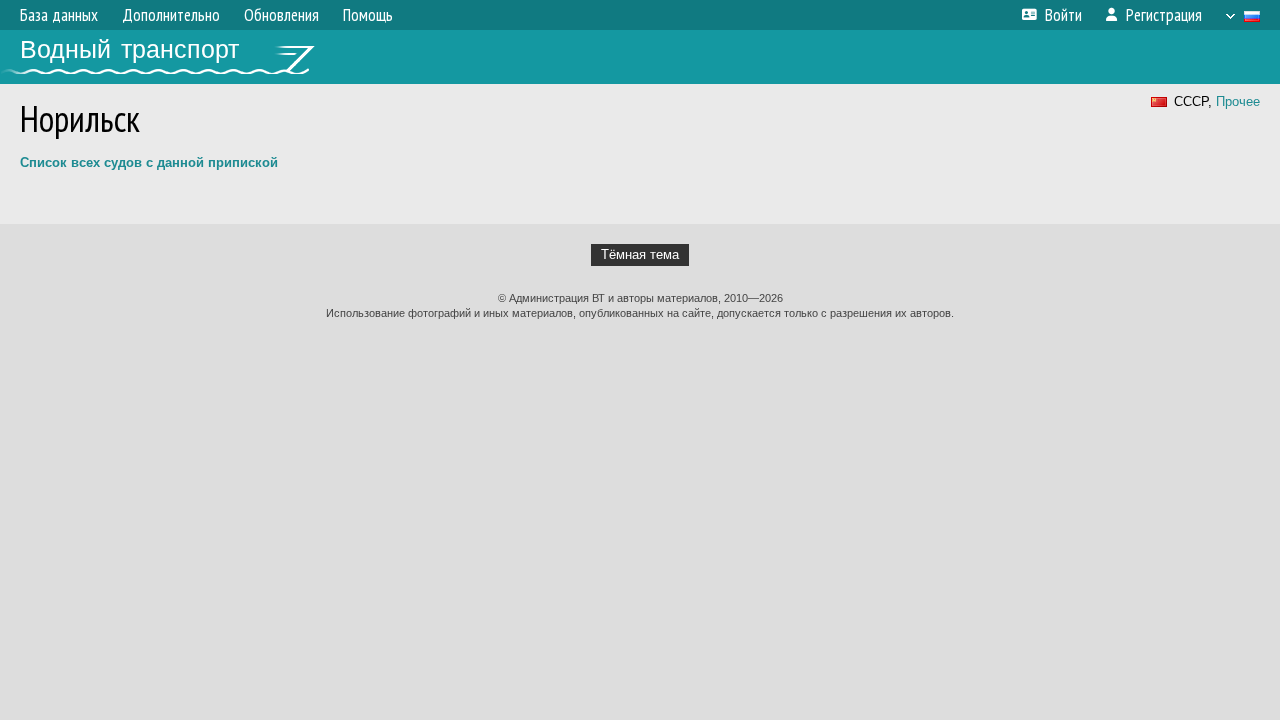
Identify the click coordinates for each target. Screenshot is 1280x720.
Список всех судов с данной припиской (149, 162)
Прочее (1238, 101)
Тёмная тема (640, 254)
